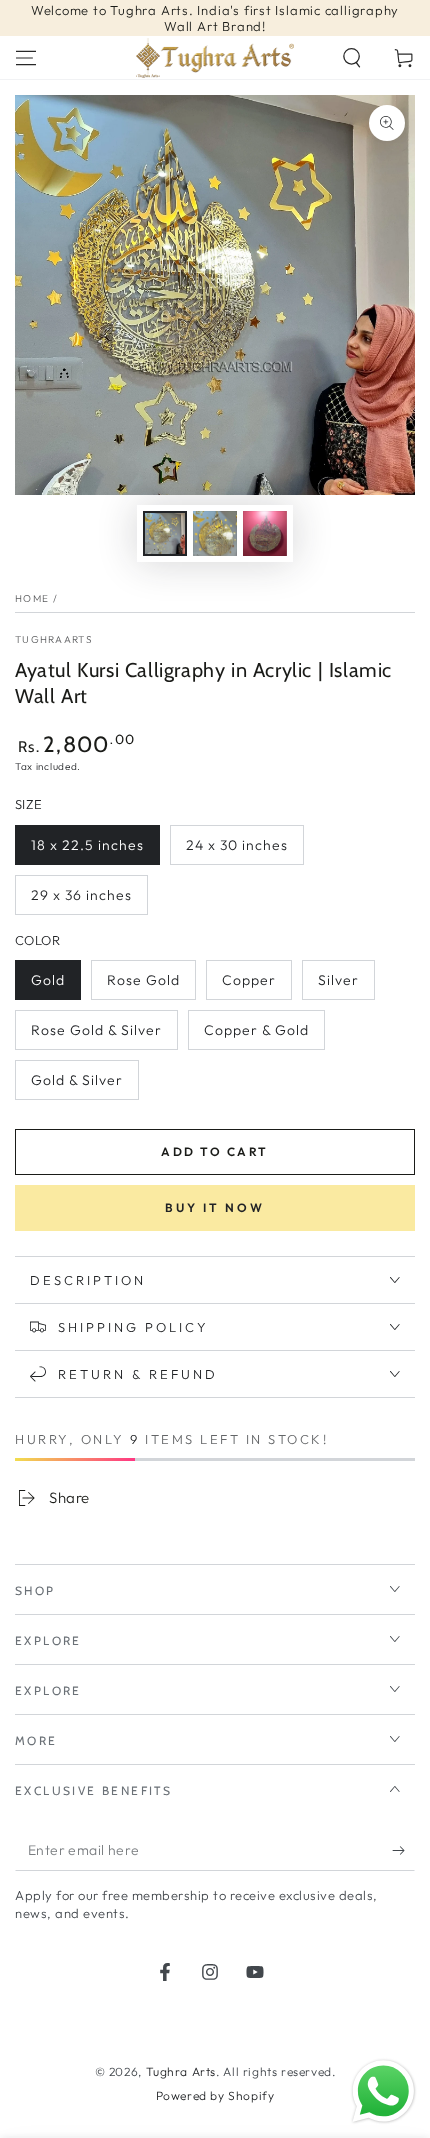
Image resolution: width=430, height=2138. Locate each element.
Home (32, 598)
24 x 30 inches (237, 845)
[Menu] (26, 58)
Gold (48, 980)
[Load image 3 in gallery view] (265, 533)
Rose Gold (143, 980)
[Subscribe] (403, 1851)
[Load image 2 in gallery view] (215, 533)
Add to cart (214, 1151)
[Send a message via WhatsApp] (383, 2091)
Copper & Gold (256, 1030)
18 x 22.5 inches (87, 845)
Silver (338, 980)
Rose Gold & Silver (96, 1030)
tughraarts (54, 639)
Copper (249, 980)
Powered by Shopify (215, 2095)
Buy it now (215, 1207)
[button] (352, 58)
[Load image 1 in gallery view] (165, 533)
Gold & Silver (77, 1080)
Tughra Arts (181, 2071)
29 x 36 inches (81, 895)
